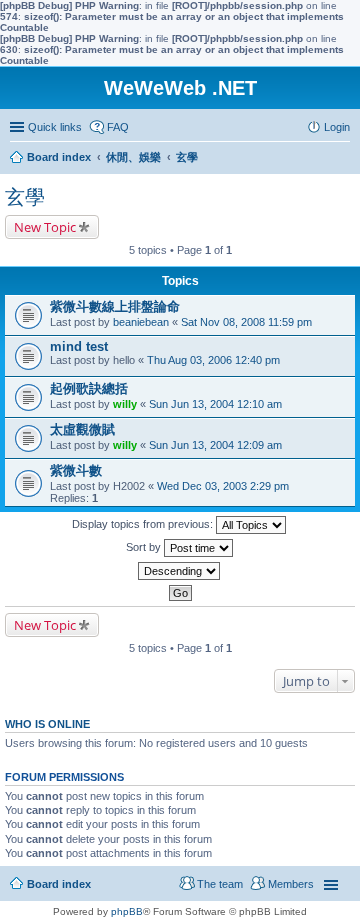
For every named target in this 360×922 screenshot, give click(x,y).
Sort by (145, 547)
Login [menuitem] (337, 127)
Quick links (55, 127)
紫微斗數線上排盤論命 (115, 306)
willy (125, 404)
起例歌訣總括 (89, 388)
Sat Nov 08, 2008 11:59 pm (246, 322)
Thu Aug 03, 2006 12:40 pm (213, 360)
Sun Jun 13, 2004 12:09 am (215, 445)
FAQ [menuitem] (118, 127)
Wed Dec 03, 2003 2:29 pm (223, 486)
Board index (59, 884)
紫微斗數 (76, 470)
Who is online (47, 724)
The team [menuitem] (220, 884)
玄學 (25, 197)
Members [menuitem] (291, 884)
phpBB (127, 911)
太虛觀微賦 (82, 429)
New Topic (45, 227)
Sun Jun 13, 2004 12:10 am (215, 404)
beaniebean (141, 322)
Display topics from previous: (144, 524)
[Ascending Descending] (180, 571)
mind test (79, 346)
